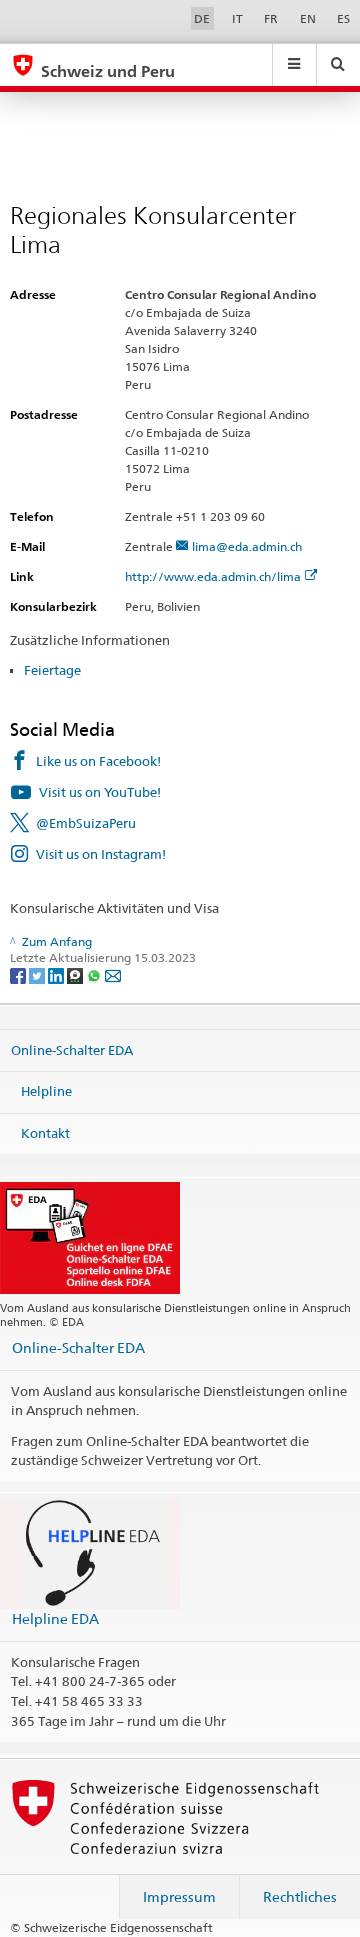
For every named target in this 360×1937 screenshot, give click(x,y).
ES (343, 18)
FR (271, 18)
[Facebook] (19, 974)
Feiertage (52, 670)
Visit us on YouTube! (100, 792)
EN (308, 18)
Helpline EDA (55, 1618)
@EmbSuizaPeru (86, 823)
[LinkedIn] (57, 974)
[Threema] (76, 974)
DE (202, 18)
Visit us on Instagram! (101, 854)
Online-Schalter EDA (72, 1049)
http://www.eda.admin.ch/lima (213, 576)
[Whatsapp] (95, 974)
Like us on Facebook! (98, 761)
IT (237, 18)
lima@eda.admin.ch (247, 546)
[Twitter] (38, 974)
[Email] (113, 974)
